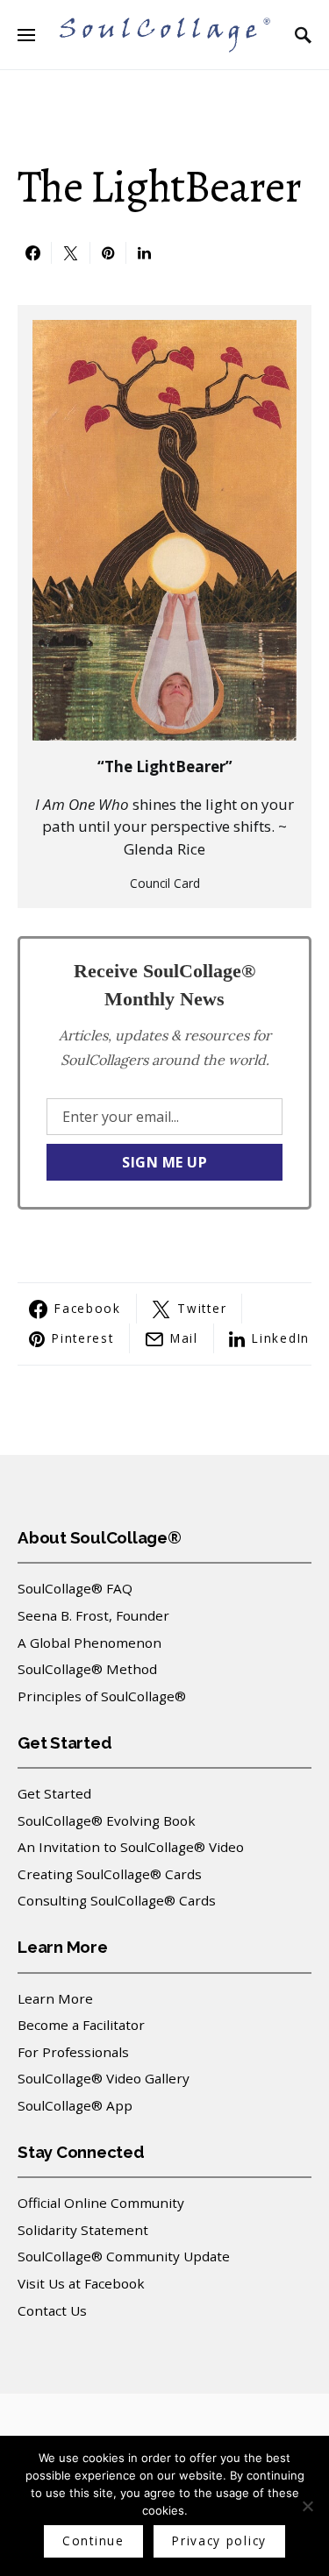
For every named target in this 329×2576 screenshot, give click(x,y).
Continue (93, 2541)
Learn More (55, 1998)
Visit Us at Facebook (81, 2283)
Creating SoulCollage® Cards (110, 1874)
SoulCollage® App (75, 2105)
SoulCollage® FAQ (75, 1588)
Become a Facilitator (81, 2025)
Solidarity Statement (83, 2230)
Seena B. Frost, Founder (93, 1615)
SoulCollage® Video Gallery (104, 2078)
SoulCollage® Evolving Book (107, 1820)
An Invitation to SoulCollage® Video (131, 1847)
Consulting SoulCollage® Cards (117, 1900)
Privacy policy (219, 2541)
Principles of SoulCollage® (102, 1696)
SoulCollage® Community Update (124, 2256)
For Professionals (73, 2052)
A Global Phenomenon (89, 1643)
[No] (307, 2506)
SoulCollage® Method (87, 1669)
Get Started (54, 1793)
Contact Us (52, 2310)
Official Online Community (101, 2203)
